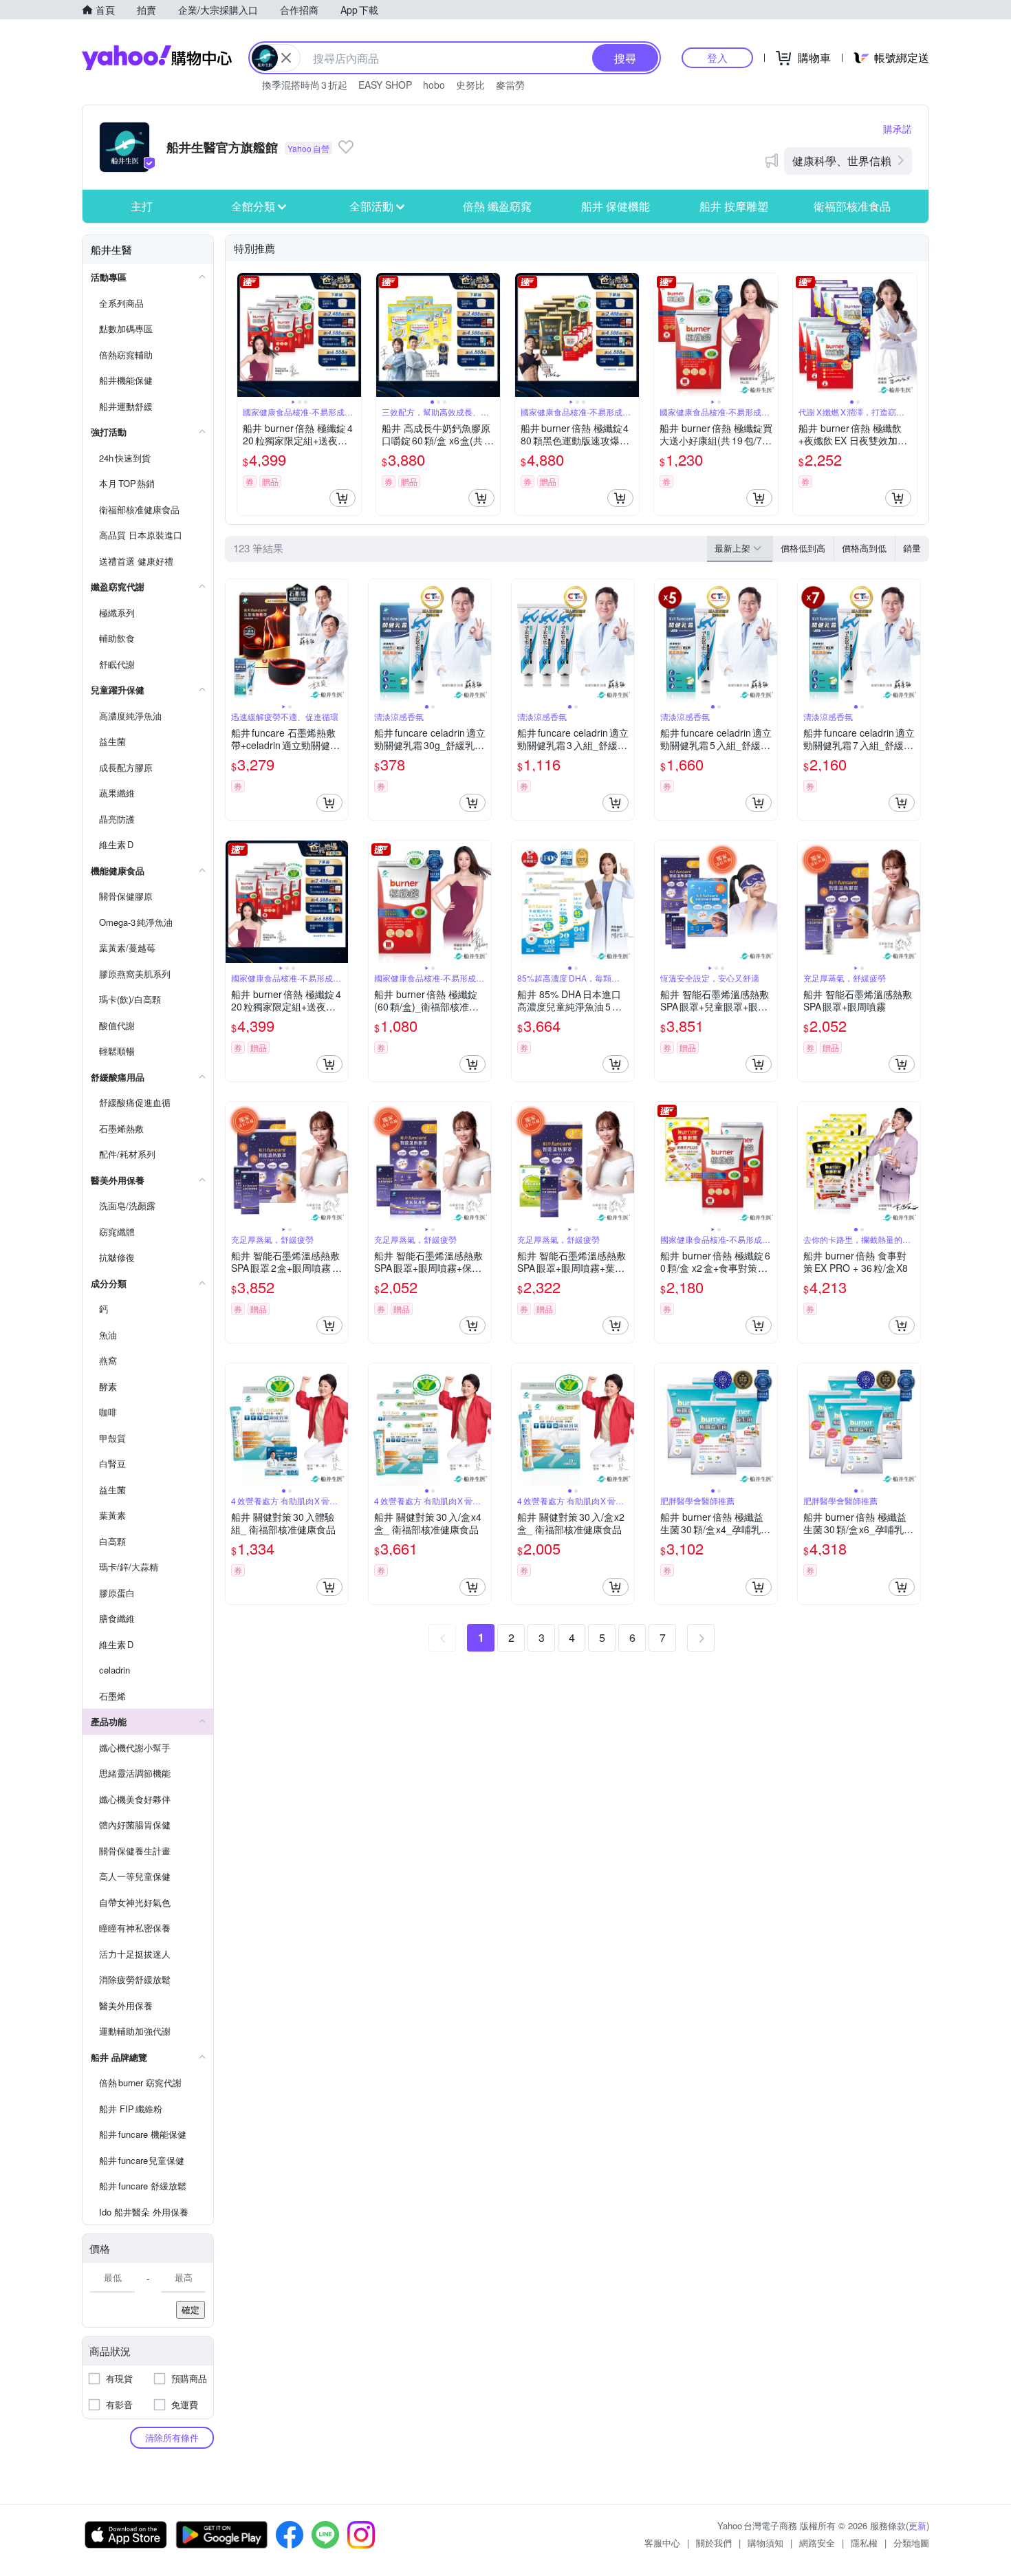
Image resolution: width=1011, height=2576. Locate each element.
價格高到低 (864, 548)
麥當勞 (510, 85)
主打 (142, 206)
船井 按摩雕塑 (734, 206)
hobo (434, 85)
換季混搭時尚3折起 (305, 85)
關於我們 (714, 2543)
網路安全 (817, 2543)
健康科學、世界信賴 (842, 161)
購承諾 (898, 129)
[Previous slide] (246, 335)
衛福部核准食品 (852, 206)
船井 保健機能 (616, 206)
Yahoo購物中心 (157, 58)
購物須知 (765, 2543)
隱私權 (864, 2543)
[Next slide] (352, 335)
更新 (917, 2525)
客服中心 (662, 2543)
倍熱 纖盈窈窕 (497, 206)
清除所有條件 (172, 2437)
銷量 (912, 548)
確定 (191, 2309)
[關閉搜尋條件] (286, 58)
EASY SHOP (385, 85)
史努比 (470, 85)
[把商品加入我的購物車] (343, 498)
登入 (717, 57)
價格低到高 (803, 548)
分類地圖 (911, 2543)
